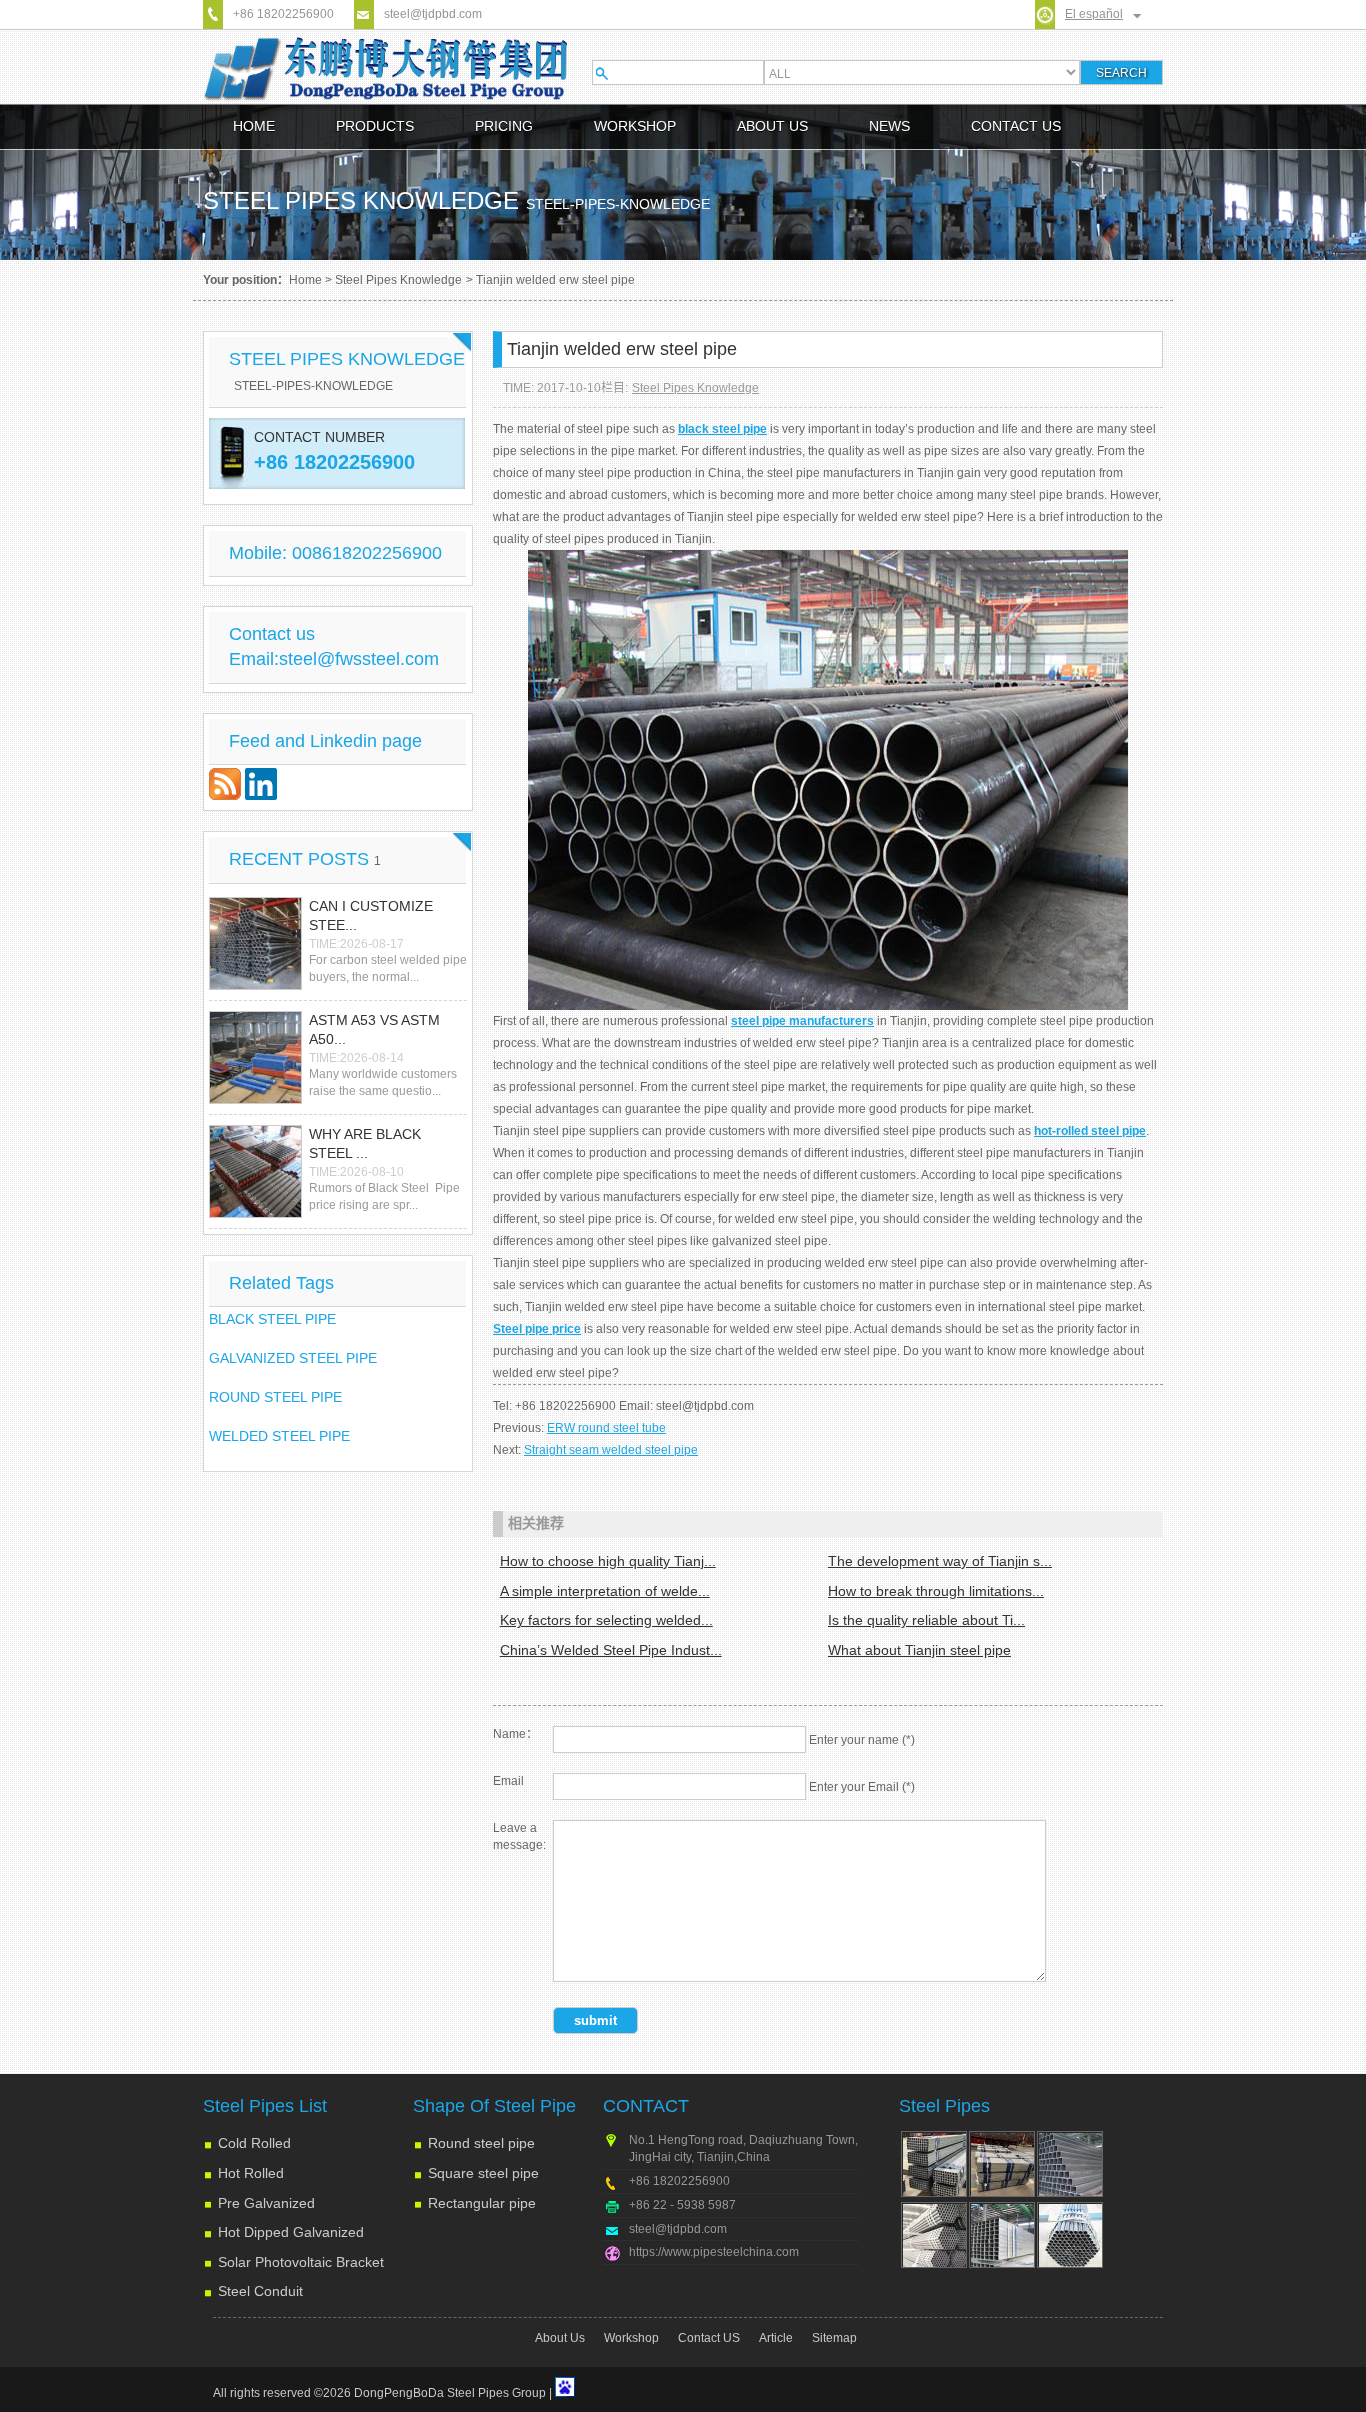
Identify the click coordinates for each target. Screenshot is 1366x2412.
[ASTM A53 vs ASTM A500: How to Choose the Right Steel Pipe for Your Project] (255, 1057)
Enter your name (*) (862, 1740)
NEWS (889, 126)
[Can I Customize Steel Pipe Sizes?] (255, 943)
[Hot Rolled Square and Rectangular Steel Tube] (1070, 2164)
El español (1094, 14)
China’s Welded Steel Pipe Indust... (611, 1650)
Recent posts (305, 859)
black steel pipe (272, 1319)
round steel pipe (275, 1397)
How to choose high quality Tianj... (608, 1561)
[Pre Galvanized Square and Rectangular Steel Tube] (1002, 2235)
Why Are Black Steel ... (365, 1144)
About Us (560, 2338)
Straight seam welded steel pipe (611, 1450)
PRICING (504, 126)
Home (305, 280)
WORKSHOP (635, 126)
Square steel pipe (483, 2173)
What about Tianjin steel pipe (919, 1650)
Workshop (631, 2338)
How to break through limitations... (936, 1591)
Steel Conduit (260, 2291)
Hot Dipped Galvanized (291, 2232)
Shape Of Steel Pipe (494, 2106)
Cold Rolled (254, 2143)
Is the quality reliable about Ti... (926, 1620)
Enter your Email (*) (862, 1787)
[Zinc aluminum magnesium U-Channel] (934, 2164)
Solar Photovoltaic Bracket (301, 2262)
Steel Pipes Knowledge (398, 280)
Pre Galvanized (266, 2203)
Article (776, 2338)
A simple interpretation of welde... (605, 1591)
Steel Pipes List (265, 2106)
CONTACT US (1016, 126)
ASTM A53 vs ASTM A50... (374, 1030)
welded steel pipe (279, 1436)
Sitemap (834, 2338)
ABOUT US (772, 126)
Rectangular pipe (482, 2203)
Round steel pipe (481, 2143)
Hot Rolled (251, 2173)
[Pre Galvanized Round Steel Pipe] (1070, 2235)
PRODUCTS (375, 126)
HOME (254, 126)
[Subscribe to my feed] (227, 795)
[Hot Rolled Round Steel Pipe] (934, 2235)
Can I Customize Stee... (371, 916)
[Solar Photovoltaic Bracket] (1002, 2164)
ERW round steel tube (606, 1428)
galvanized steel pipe (293, 1358)
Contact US (709, 2338)
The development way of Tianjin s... (940, 1561)
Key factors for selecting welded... (606, 1620)
